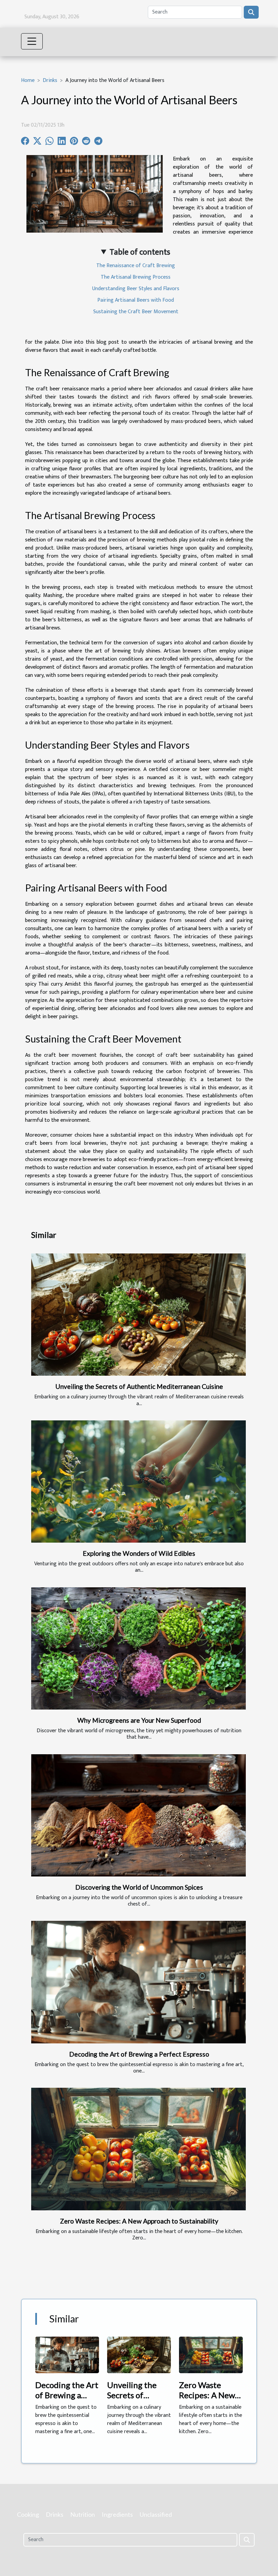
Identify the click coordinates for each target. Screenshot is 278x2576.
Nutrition (83, 2514)
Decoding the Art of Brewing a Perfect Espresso (139, 2054)
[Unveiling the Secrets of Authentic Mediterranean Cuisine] (138, 1315)
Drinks (50, 80)
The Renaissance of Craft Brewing (136, 266)
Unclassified (156, 2514)
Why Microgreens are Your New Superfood (139, 1720)
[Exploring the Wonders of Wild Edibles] (138, 1482)
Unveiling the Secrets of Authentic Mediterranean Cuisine (139, 1386)
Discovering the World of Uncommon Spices (139, 1887)
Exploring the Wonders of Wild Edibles (139, 1553)
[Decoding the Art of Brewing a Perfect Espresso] (138, 1982)
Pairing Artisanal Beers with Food (136, 300)
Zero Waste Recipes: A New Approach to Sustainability (139, 2221)
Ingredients (117, 2514)
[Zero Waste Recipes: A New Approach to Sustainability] (138, 2149)
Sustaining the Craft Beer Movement (136, 312)
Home (28, 80)
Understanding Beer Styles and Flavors (136, 289)
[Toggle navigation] (32, 41)
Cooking (28, 2514)
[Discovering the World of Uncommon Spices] (138, 1816)
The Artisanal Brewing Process (136, 277)
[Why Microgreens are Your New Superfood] (138, 1649)
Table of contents (140, 252)
